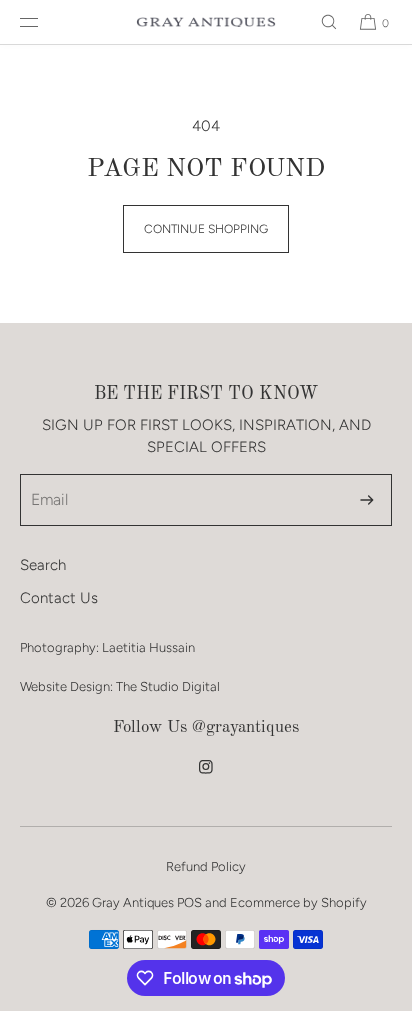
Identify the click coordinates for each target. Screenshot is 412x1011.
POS (189, 902)
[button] (320, 22)
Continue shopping (206, 229)
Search (43, 565)
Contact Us (59, 598)
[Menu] (45, 22)
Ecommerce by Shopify (298, 902)
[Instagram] (206, 777)
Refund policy (206, 866)
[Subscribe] (367, 500)
